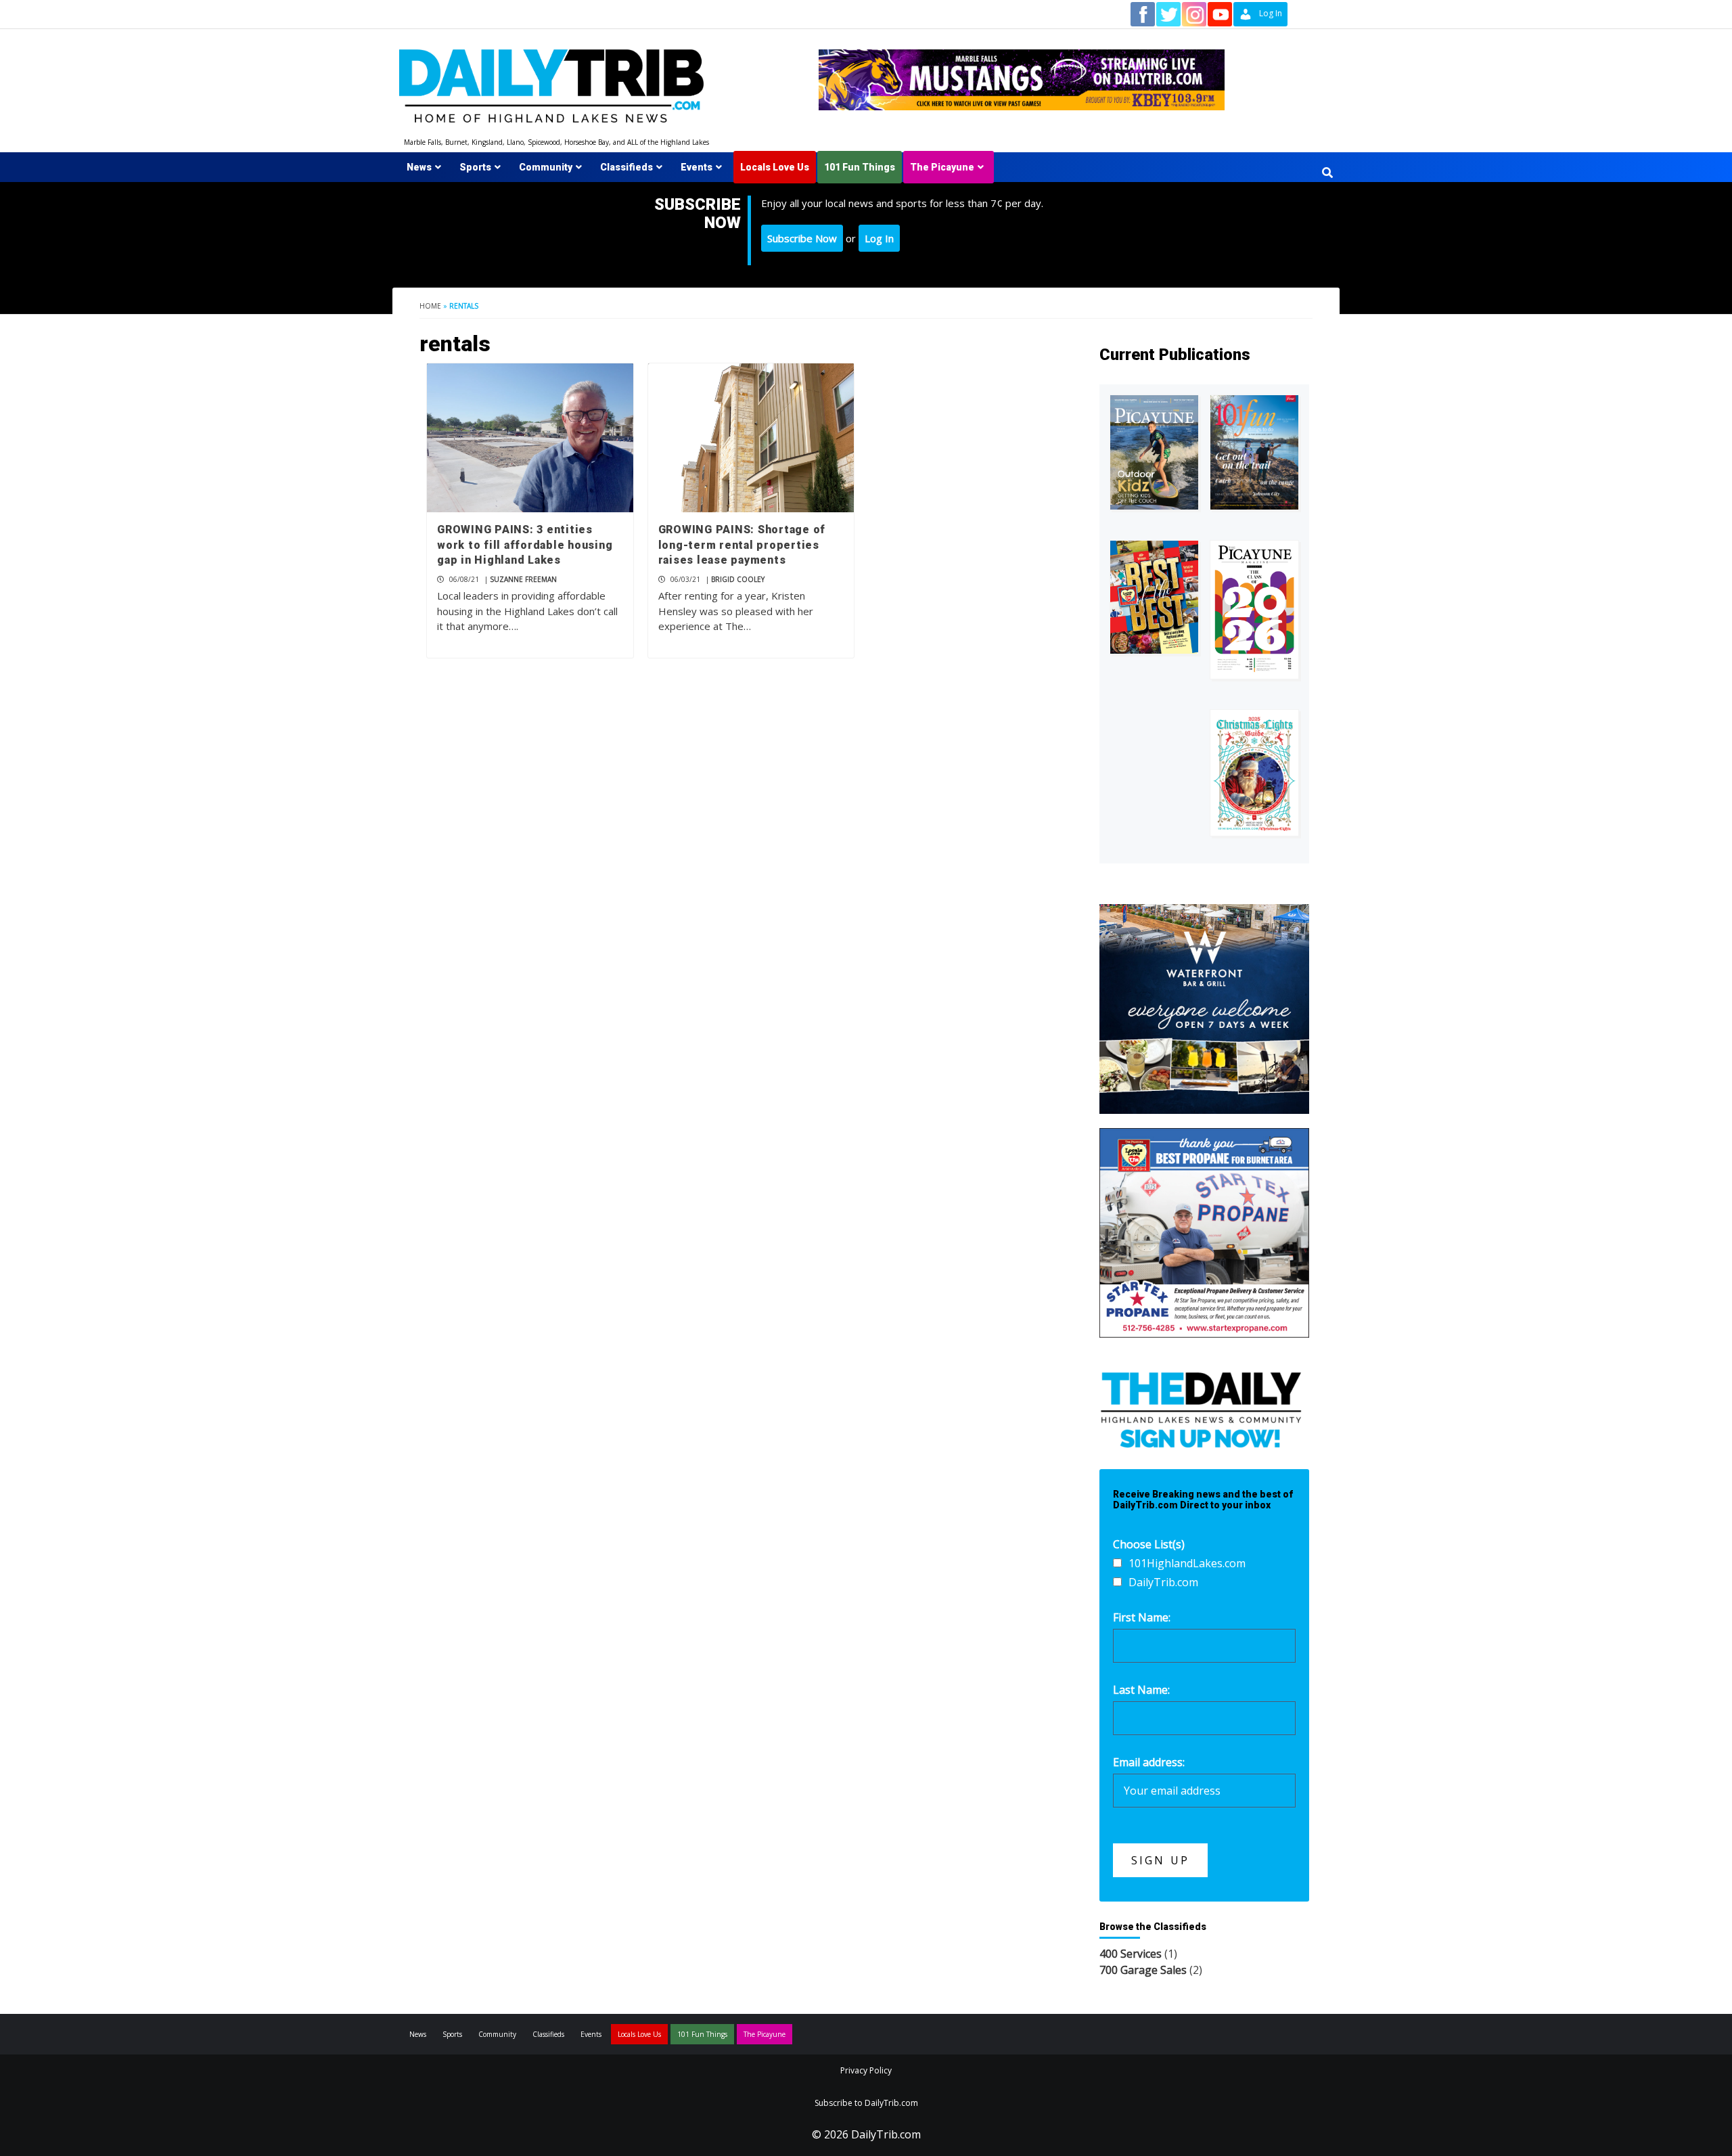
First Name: (1142, 1617)
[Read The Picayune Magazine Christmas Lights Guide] (1254, 773)
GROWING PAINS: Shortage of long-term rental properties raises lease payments (742, 545)
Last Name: (1141, 1690)
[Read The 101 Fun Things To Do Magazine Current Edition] (1254, 452)
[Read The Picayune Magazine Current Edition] (1154, 452)
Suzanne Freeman (523, 579)
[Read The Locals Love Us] (1154, 597)
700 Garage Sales (1143, 1970)
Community (546, 167)
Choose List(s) (1149, 1544)
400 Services (1131, 1954)
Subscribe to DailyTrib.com (866, 2103)
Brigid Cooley (738, 579)
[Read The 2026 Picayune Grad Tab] (1254, 610)
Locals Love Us (775, 167)
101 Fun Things (860, 167)
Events (697, 167)
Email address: (1149, 1762)
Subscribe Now (802, 238)
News (419, 167)
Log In (879, 238)
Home (430, 306)
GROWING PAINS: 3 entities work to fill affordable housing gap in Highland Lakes (525, 545)
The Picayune (942, 167)
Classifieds (626, 167)
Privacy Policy (866, 2070)
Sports (475, 167)
